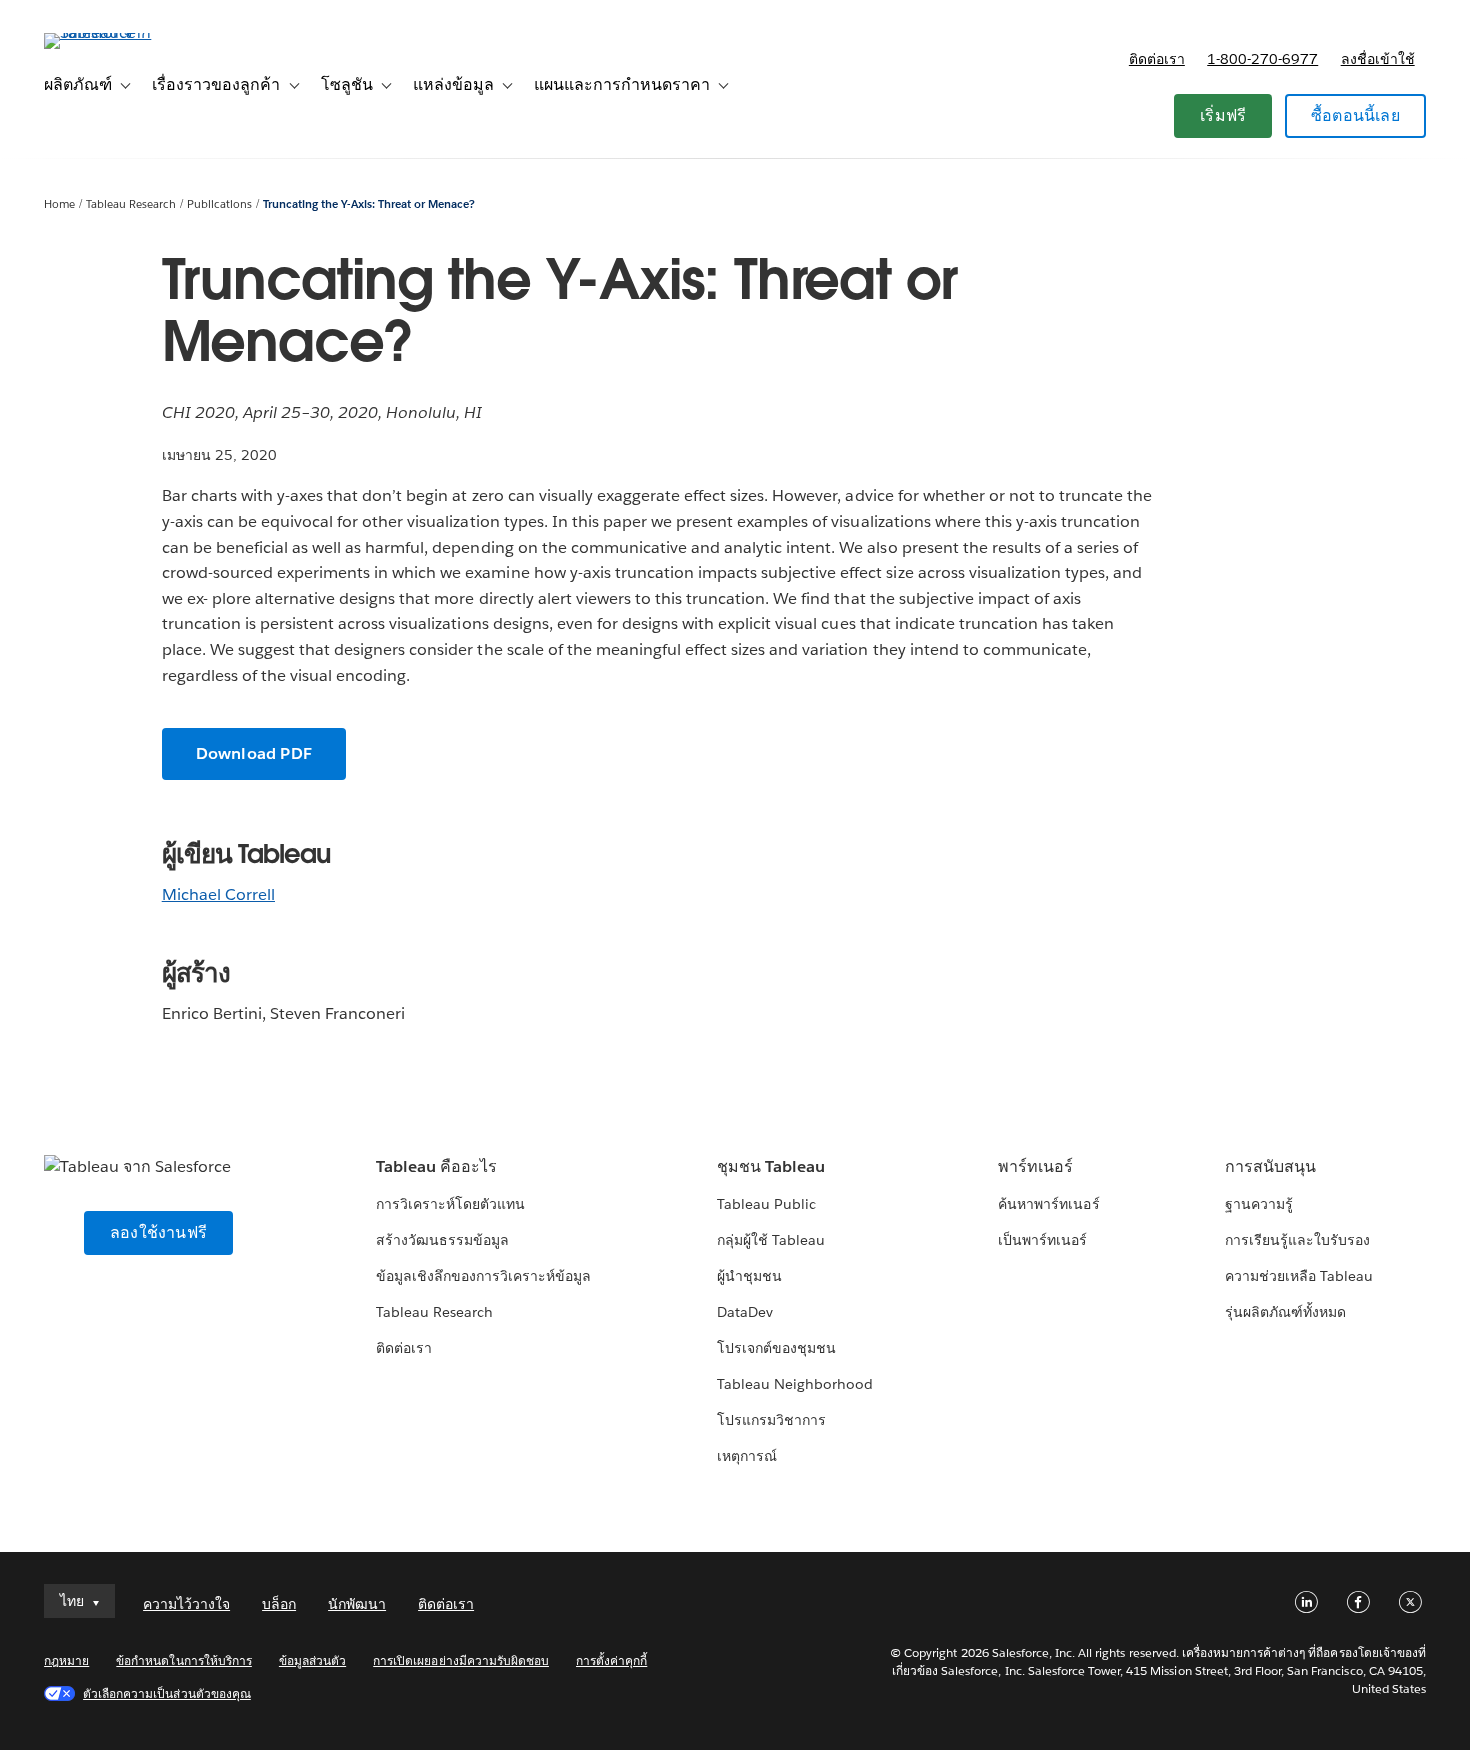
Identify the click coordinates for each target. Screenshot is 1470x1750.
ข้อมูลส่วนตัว (312, 1660)
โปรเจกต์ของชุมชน (776, 1348)
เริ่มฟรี (1223, 115)
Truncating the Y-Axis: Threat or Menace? (369, 204)
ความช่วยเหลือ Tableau (1299, 1276)
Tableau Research (131, 204)
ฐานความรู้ (1259, 1204)
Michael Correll (218, 894)
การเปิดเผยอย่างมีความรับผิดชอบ (461, 1660)
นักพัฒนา (357, 1604)
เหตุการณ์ (747, 1456)
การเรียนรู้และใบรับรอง (1297, 1240)
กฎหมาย (66, 1660)
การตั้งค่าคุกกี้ (611, 1660)
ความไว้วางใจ (186, 1604)
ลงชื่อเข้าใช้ (1378, 59)
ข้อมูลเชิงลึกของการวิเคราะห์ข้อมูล (484, 1276)
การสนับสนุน (1270, 1166)
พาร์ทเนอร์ (1035, 1166)
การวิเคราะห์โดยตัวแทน (450, 1204)
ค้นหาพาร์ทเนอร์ (1048, 1204)
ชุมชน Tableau (771, 1166)
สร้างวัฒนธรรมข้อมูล (442, 1240)
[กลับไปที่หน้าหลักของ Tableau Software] (119, 32)
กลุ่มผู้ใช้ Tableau (771, 1240)
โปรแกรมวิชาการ (771, 1420)
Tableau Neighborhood (795, 1384)
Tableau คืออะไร (436, 1166)
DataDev (745, 1312)
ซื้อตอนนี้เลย (1355, 115)
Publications (219, 204)
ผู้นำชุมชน (749, 1276)
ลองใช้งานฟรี (158, 1232)
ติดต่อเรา (1157, 59)
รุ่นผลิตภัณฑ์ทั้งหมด (1285, 1312)
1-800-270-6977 (1262, 59)
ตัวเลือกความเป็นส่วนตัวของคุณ (167, 1693)
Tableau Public (766, 1204)
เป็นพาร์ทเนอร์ (1042, 1240)
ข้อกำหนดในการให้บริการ (184, 1660)
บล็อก (279, 1604)
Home (59, 204)
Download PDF (254, 753)
